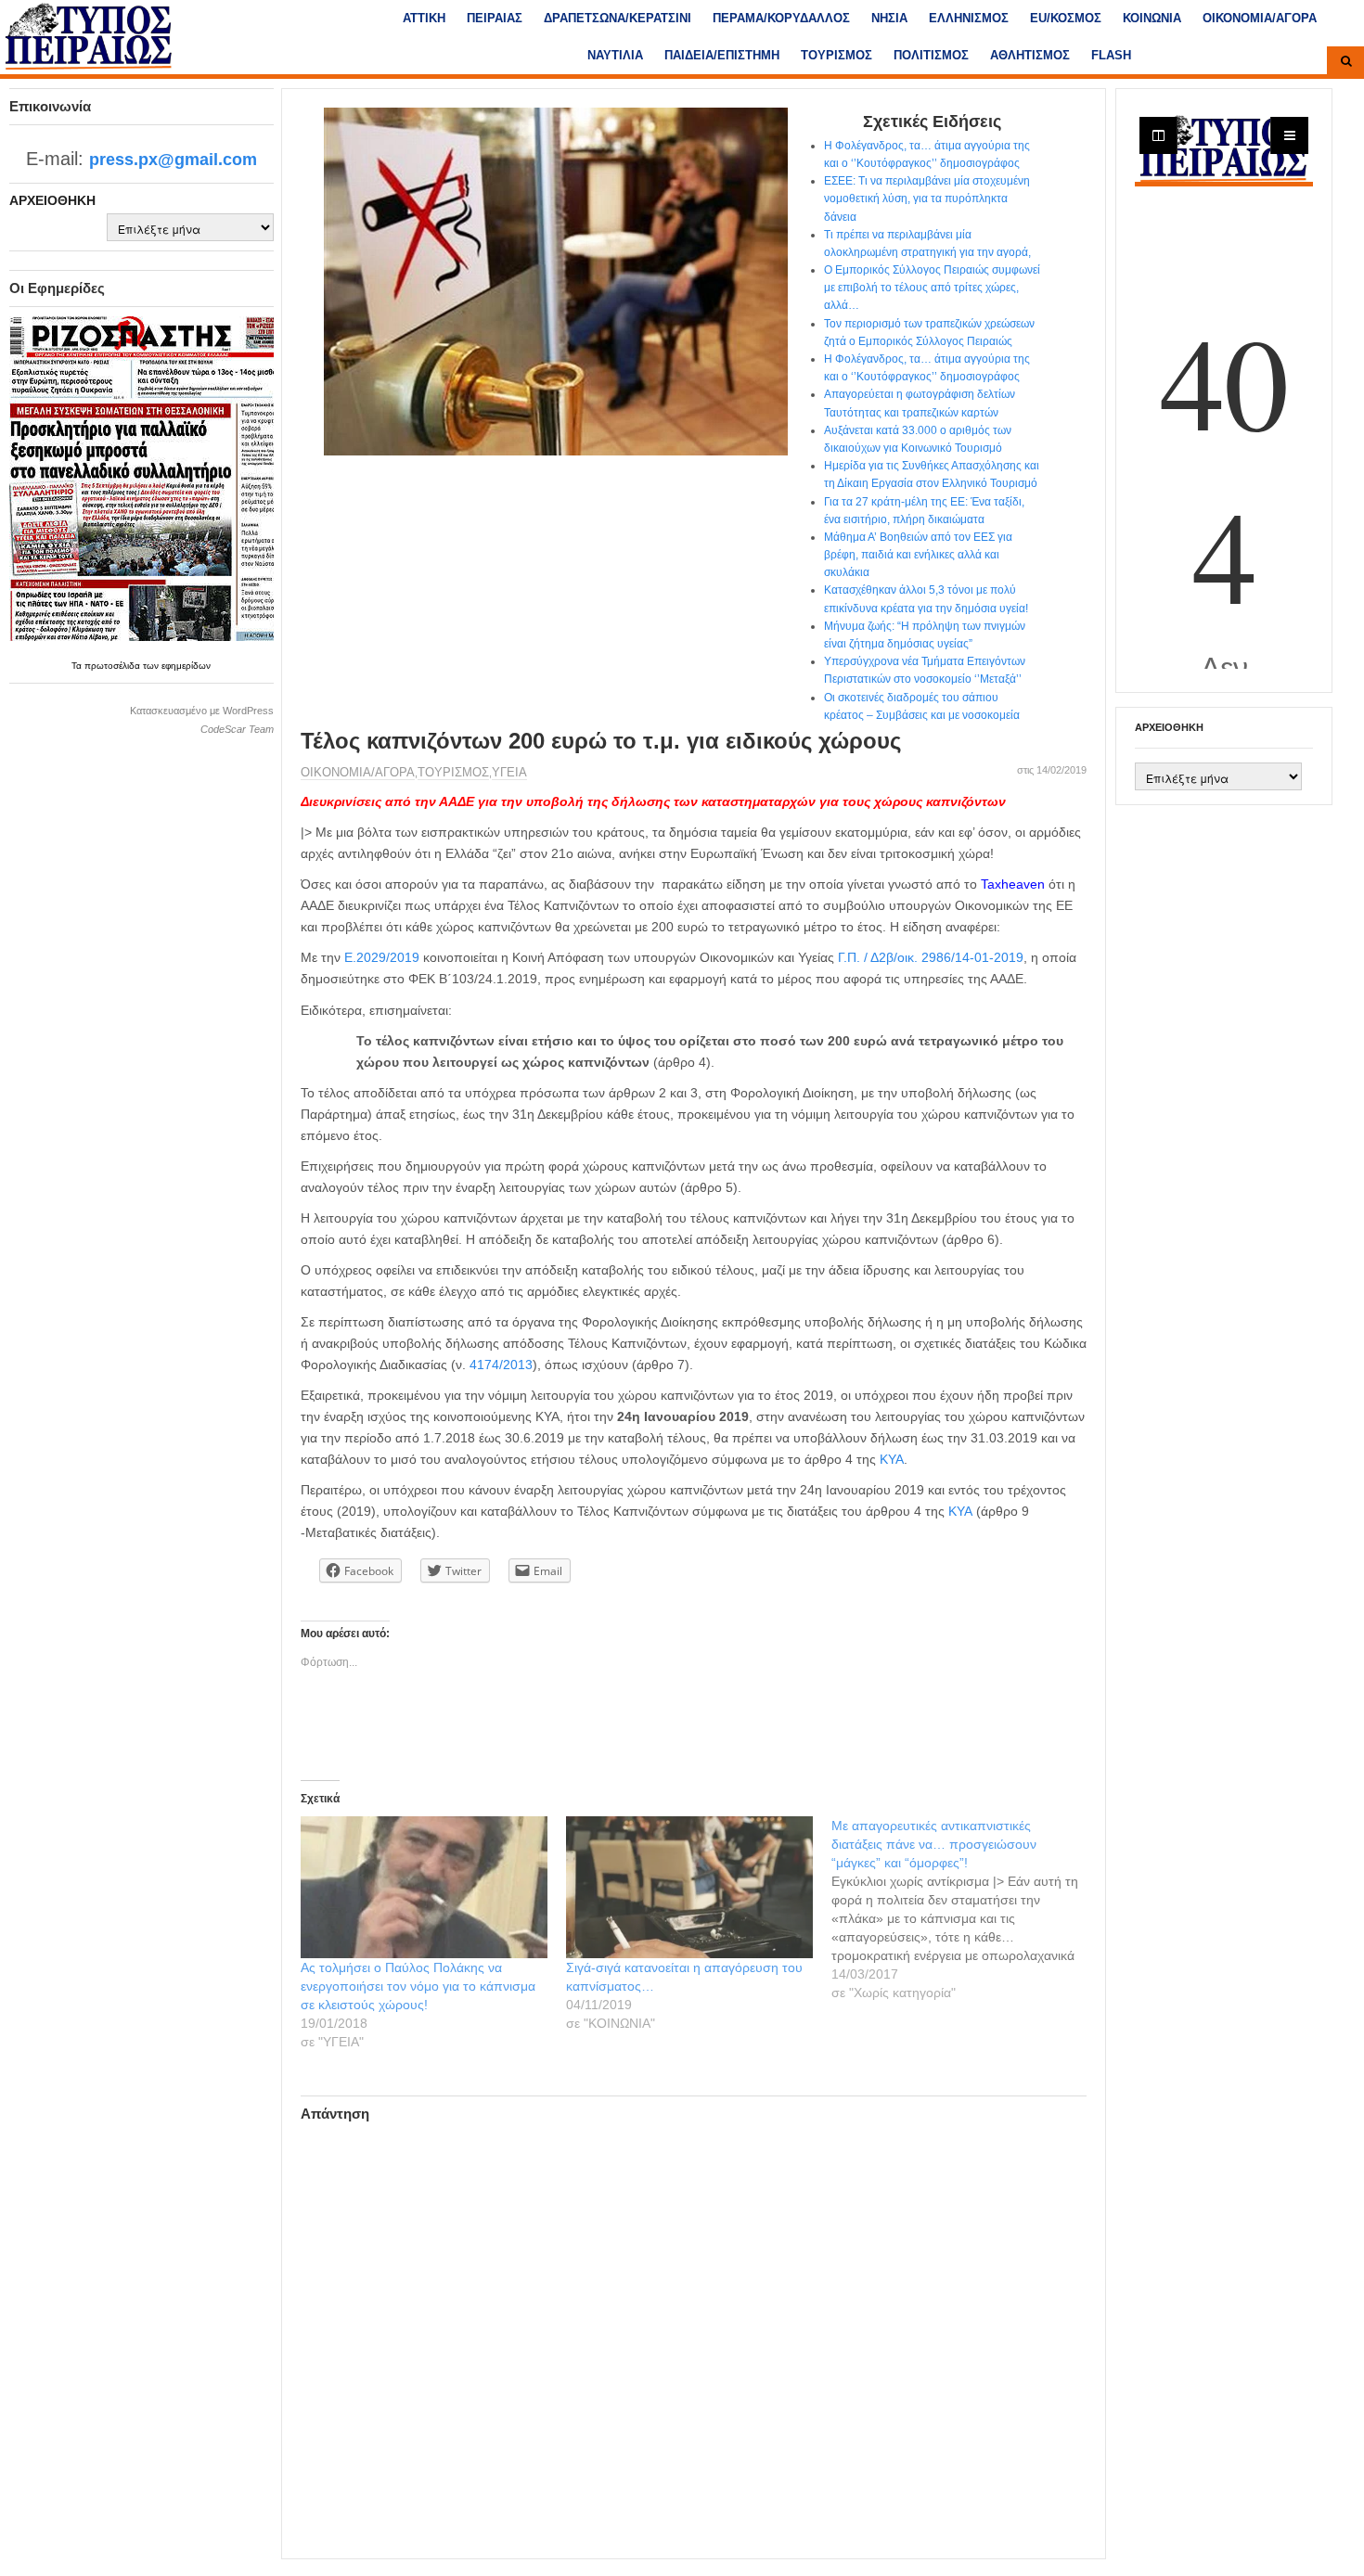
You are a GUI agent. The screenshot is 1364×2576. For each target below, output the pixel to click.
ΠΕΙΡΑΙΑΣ (495, 18)
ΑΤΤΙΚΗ (424, 18)
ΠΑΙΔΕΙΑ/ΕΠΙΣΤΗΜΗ (722, 55)
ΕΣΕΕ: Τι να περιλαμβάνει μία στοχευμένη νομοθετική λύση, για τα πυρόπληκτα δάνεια (927, 199)
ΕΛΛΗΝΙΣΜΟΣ (969, 18)
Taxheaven (1013, 884)
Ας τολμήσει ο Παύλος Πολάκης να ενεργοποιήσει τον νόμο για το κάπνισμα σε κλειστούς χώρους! (418, 1986)
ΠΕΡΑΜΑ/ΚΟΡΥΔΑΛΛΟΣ (781, 18)
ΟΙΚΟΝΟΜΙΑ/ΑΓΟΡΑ (1260, 18)
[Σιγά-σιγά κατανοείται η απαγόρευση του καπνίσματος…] (689, 1887)
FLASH (1111, 55)
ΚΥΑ (892, 1459)
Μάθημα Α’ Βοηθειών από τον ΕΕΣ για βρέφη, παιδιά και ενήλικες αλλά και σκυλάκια (918, 555)
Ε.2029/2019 (382, 957)
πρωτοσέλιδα (114, 666)
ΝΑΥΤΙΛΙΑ (615, 55)
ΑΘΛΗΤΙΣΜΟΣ (1030, 55)
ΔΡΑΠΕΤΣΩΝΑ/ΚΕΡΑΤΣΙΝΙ (618, 18)
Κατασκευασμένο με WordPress (202, 711)
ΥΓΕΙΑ (509, 772)
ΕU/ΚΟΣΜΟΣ (1066, 18)
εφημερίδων (186, 666)
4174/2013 (501, 1365)
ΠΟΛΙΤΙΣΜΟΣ (931, 55)
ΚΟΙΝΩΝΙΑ (1152, 18)
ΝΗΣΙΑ (889, 18)
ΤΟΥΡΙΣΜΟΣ (836, 55)
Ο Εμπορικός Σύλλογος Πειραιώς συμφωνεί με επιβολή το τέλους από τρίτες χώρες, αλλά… (932, 288)
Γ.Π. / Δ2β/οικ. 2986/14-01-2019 (931, 957)
